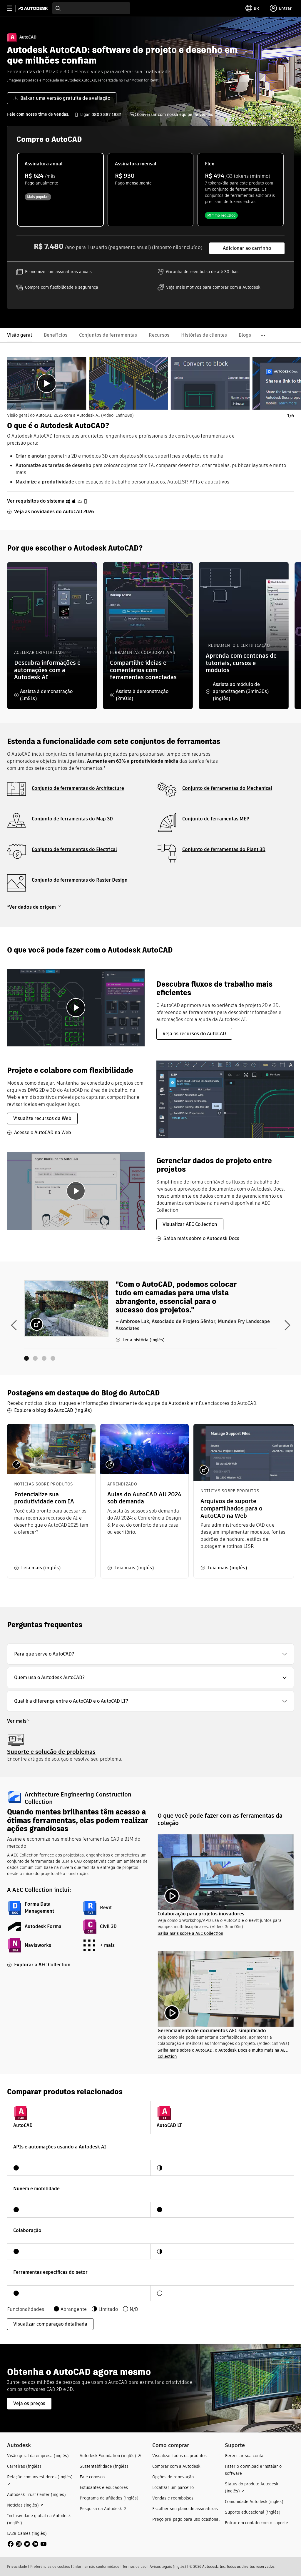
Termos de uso (134, 2566)
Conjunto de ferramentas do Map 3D (72, 819)
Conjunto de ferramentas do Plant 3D (224, 849)
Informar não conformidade (96, 2566)
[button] (150, 1654)
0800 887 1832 (106, 114)
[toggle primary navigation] (13, 8)
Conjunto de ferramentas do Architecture (78, 788)
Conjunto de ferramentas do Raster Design (80, 880)
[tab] (47, 383)
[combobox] (91, 8)
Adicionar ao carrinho (247, 248)
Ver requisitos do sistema (36, 501)
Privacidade (17, 2566)
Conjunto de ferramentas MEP (216, 819)
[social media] (27, 2544)
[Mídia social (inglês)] (27, 2543)
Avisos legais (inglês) (168, 2566)
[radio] (60, 190)
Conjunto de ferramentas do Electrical (74, 849)
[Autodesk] (34, 8)
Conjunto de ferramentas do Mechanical (227, 788)
